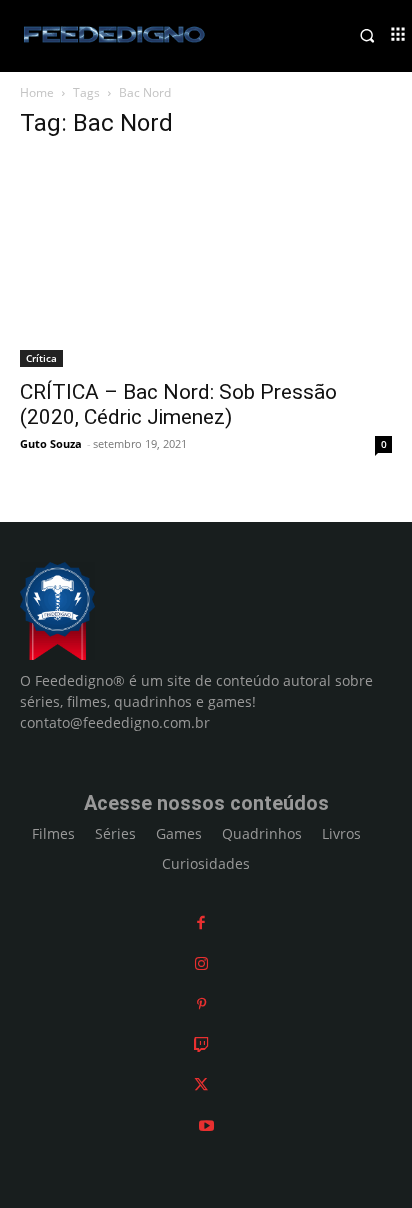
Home (37, 92)
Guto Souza (51, 443)
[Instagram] (201, 963)
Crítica (41, 358)
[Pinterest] (201, 1003)
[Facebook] (201, 922)
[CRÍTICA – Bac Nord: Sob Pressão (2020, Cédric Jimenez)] (206, 262)
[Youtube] (206, 1125)
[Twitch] (201, 1044)
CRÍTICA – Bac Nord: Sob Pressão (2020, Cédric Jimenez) (178, 404)
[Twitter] (201, 1084)
